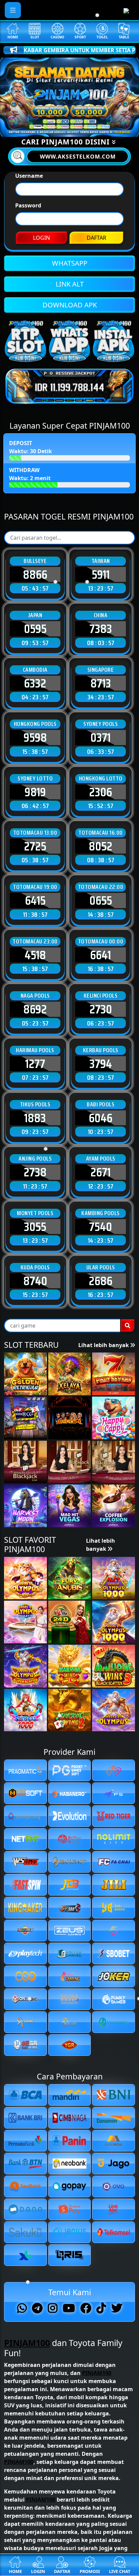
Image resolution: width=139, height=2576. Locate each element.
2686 (101, 1281)
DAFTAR (96, 238)
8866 (35, 574)
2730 (101, 1009)
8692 (35, 1009)
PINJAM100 (27, 2343)
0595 (35, 629)
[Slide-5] (100, 127)
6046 (101, 1118)
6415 (35, 900)
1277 (35, 1064)
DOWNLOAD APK (70, 305)
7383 (101, 629)
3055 (35, 1227)
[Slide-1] (51, 127)
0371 (101, 737)
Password (28, 205)
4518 (35, 955)
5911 (101, 574)
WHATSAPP (70, 263)
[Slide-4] (88, 127)
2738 (35, 1172)
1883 (35, 1118)
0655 (101, 900)
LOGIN (41, 238)
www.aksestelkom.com (78, 157)
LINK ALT (70, 284)
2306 (101, 792)
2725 (35, 846)
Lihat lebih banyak (104, 1345)
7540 (101, 1227)
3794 (101, 1064)
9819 (35, 792)
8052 (101, 846)
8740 (35, 1281)
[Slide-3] (76, 127)
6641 (101, 955)
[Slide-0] (39, 127)
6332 (35, 683)
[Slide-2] (63, 127)
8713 (101, 683)
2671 (101, 1172)
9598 (35, 737)
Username (29, 176)
